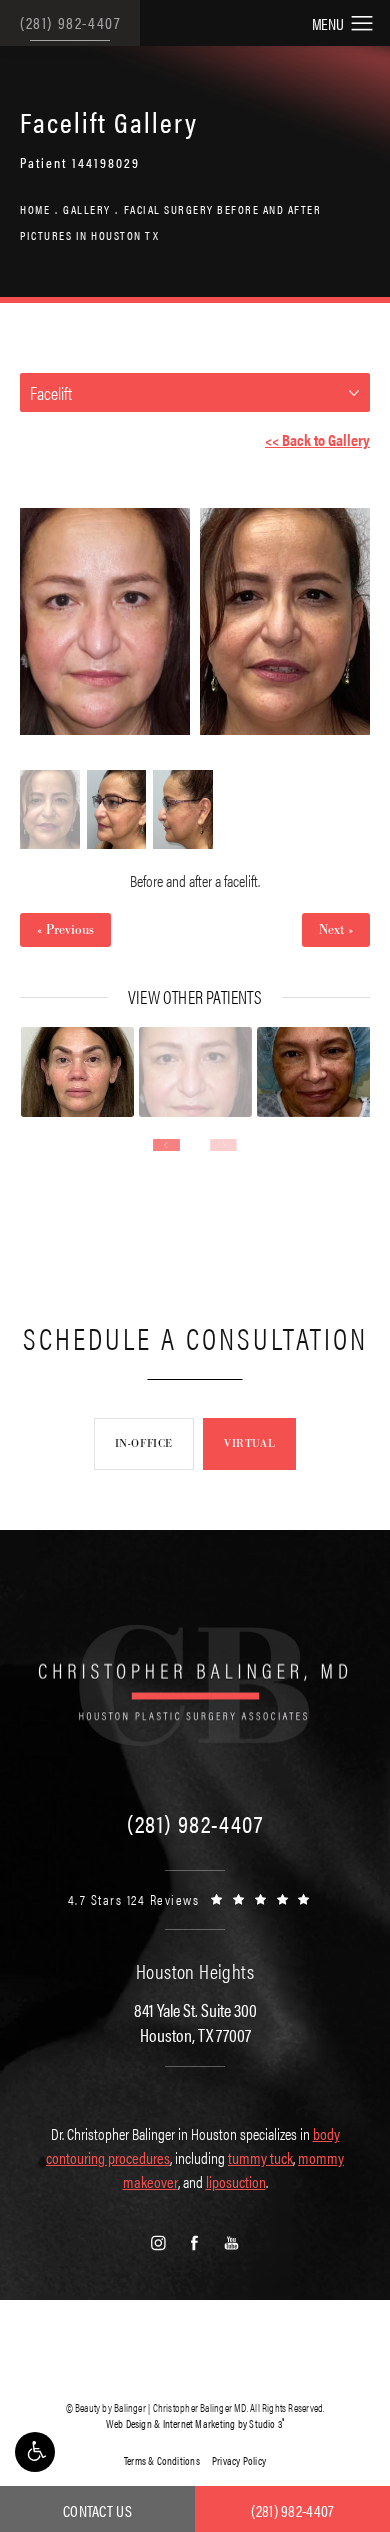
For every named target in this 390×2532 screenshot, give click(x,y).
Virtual (249, 1443)
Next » (336, 930)
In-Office (144, 1443)
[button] (35, 2452)
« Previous (65, 930)
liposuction (236, 2181)
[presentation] (166, 1145)
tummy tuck (260, 2157)
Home (35, 209)
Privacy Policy (239, 2460)
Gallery (87, 209)
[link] (195, 1823)
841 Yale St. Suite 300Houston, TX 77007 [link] (195, 2022)
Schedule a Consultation (195, 1338)
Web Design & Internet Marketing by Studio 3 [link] (195, 2423)
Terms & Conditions (162, 2460)
